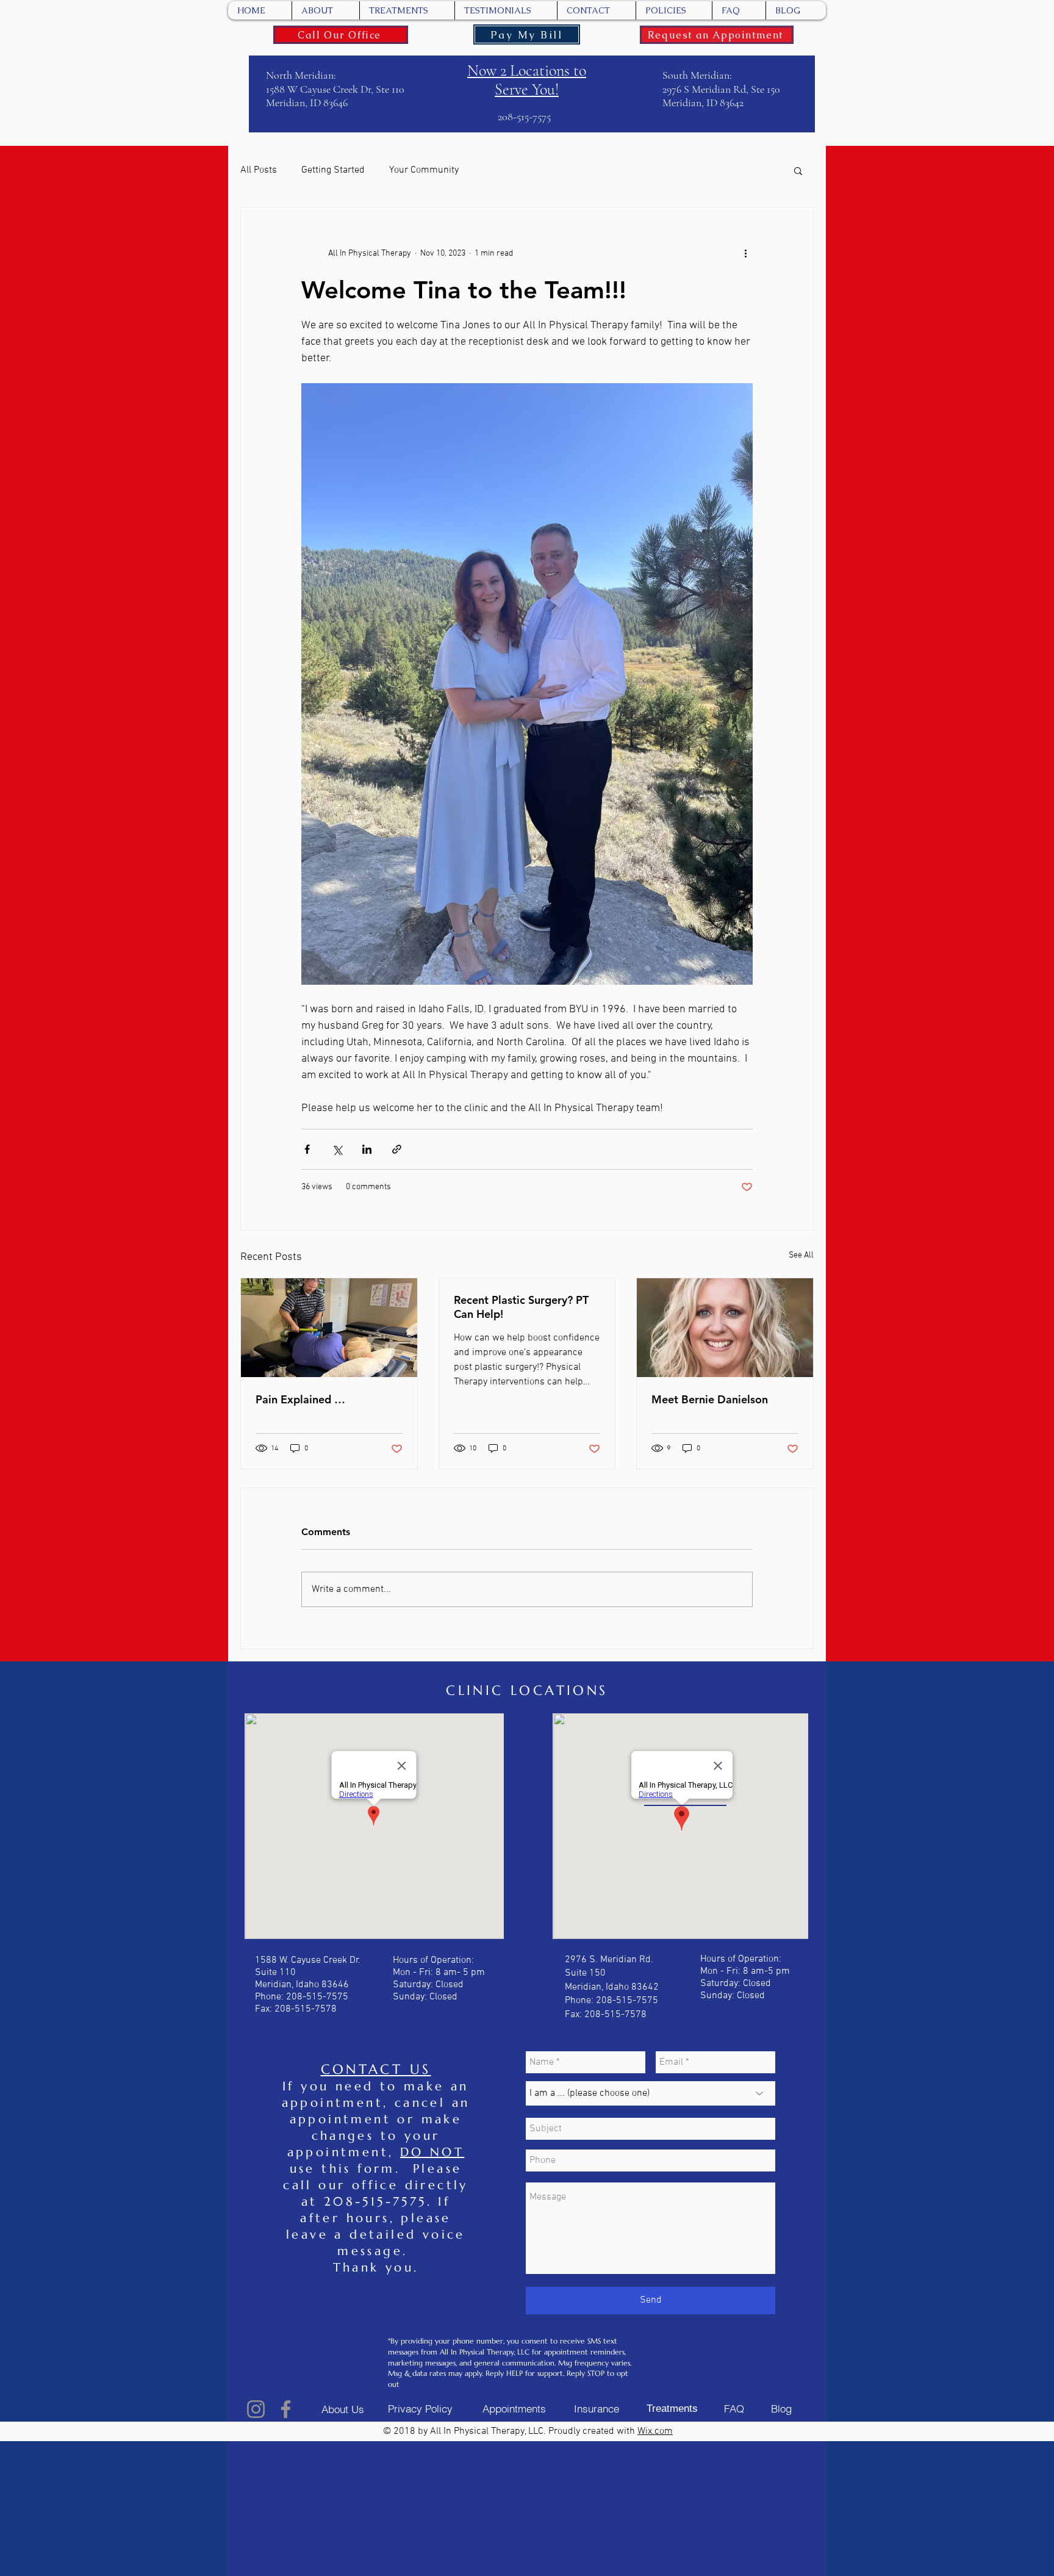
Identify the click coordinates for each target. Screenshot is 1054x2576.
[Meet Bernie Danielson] (725, 1328)
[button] (798, 170)
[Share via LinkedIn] (367, 1149)
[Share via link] (397, 1149)
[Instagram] (256, 2409)
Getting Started (333, 170)
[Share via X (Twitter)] (337, 1149)
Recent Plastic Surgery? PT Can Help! (521, 1307)
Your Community (424, 170)
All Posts (259, 170)
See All (801, 1255)
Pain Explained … (300, 1399)
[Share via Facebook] (307, 1149)
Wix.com (655, 2431)
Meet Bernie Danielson (710, 1399)
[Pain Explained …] (329, 1328)
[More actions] (745, 254)
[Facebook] (286, 2409)
